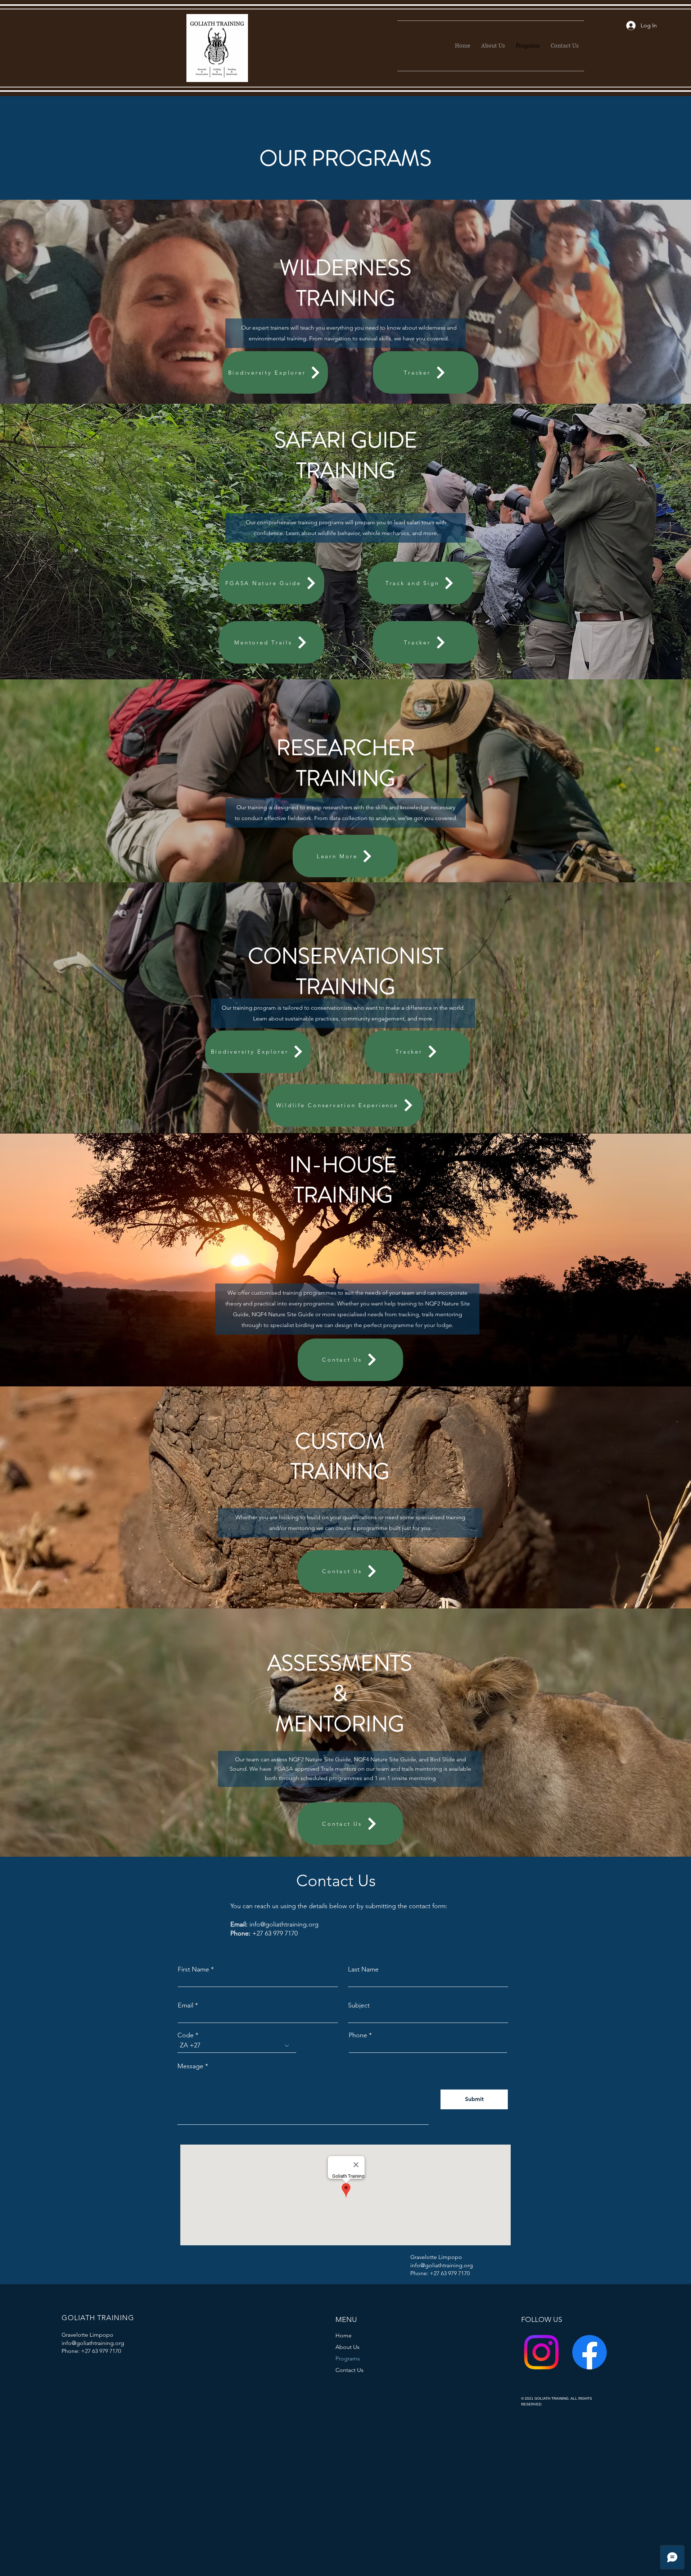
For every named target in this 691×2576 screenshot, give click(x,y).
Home (344, 2335)
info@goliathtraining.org (284, 1924)
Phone (358, 2035)
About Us (347, 2347)
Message (190, 2066)
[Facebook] (590, 2352)
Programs (348, 2358)
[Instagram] (541, 2352)
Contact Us (349, 2370)
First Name (193, 1969)
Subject (359, 2005)
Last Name (363, 1969)
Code (186, 2035)
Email (186, 2005)
